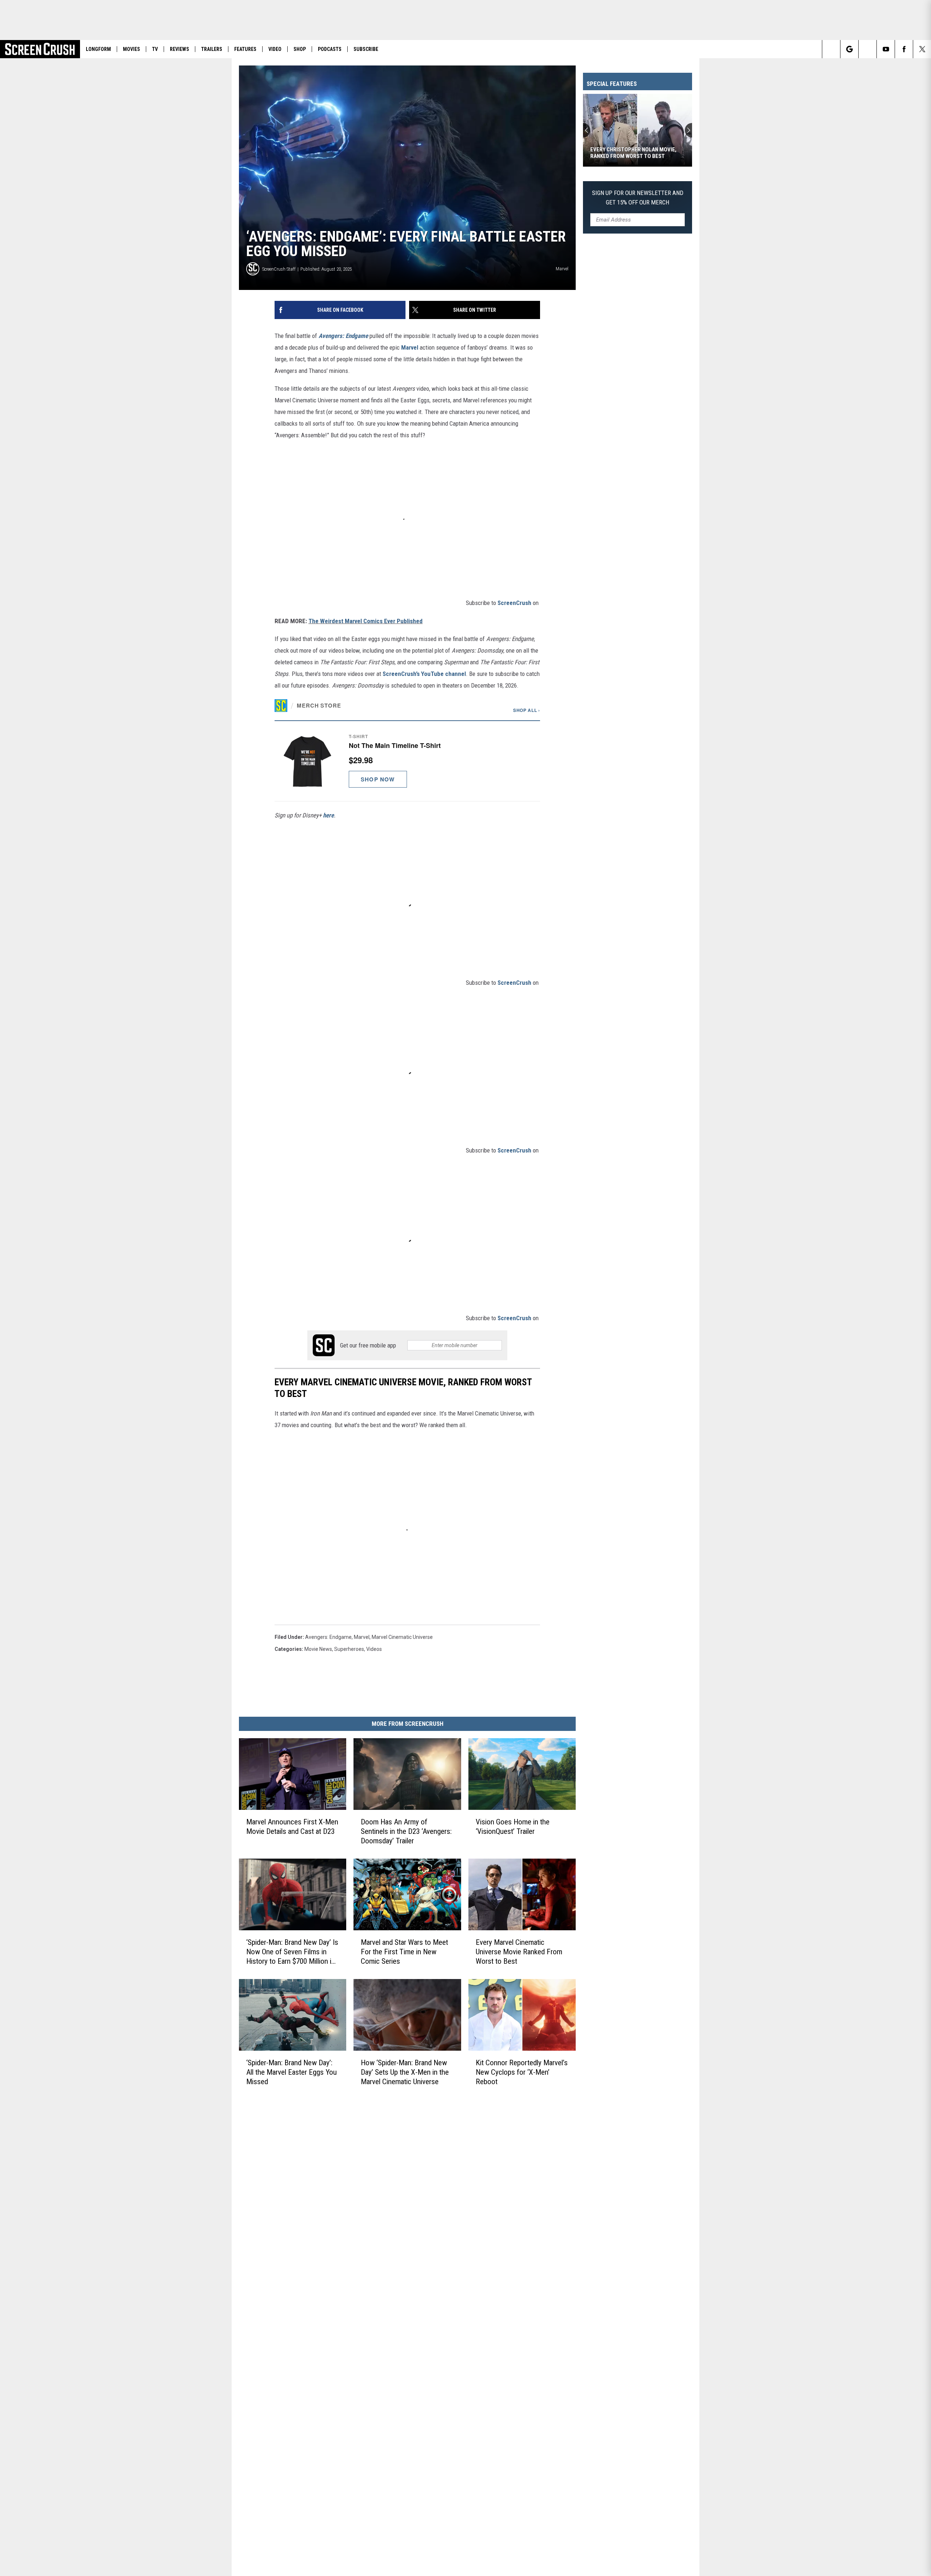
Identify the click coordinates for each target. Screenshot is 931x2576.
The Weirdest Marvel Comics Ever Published (365, 621)
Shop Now (378, 779)
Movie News (318, 1649)
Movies (131, 49)
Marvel (410, 347)
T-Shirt (358, 736)
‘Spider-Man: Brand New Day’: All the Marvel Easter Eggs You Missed (291, 2072)
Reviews (179, 49)
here (328, 815)
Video (275, 49)
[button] (407, 761)
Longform (98, 49)
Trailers (212, 49)
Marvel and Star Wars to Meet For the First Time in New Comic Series (404, 1952)
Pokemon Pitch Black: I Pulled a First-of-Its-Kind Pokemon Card (633, 153)
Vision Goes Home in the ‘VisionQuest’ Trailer (513, 1827)
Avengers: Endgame (343, 336)
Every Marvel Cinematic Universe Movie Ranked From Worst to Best (519, 1952)
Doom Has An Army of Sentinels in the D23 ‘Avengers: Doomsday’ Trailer (406, 1831)
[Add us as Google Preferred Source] (849, 49)
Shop (300, 49)
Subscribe (366, 49)
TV (155, 49)
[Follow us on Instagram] (868, 49)
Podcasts (330, 49)
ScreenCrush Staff (279, 269)
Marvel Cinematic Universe (402, 1637)
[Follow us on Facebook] (904, 49)
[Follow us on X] (922, 49)
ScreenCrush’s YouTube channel (424, 674)
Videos (374, 1649)
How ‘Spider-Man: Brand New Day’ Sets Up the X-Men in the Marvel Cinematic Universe (405, 2072)
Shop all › (527, 710)
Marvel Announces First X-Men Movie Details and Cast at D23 (292, 1827)
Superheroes (349, 1649)
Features (245, 49)
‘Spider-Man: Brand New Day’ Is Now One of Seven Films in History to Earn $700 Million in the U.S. (292, 1952)
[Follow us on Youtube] (886, 49)
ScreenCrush (514, 603)
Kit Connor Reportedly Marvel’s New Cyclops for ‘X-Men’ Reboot (522, 2072)
